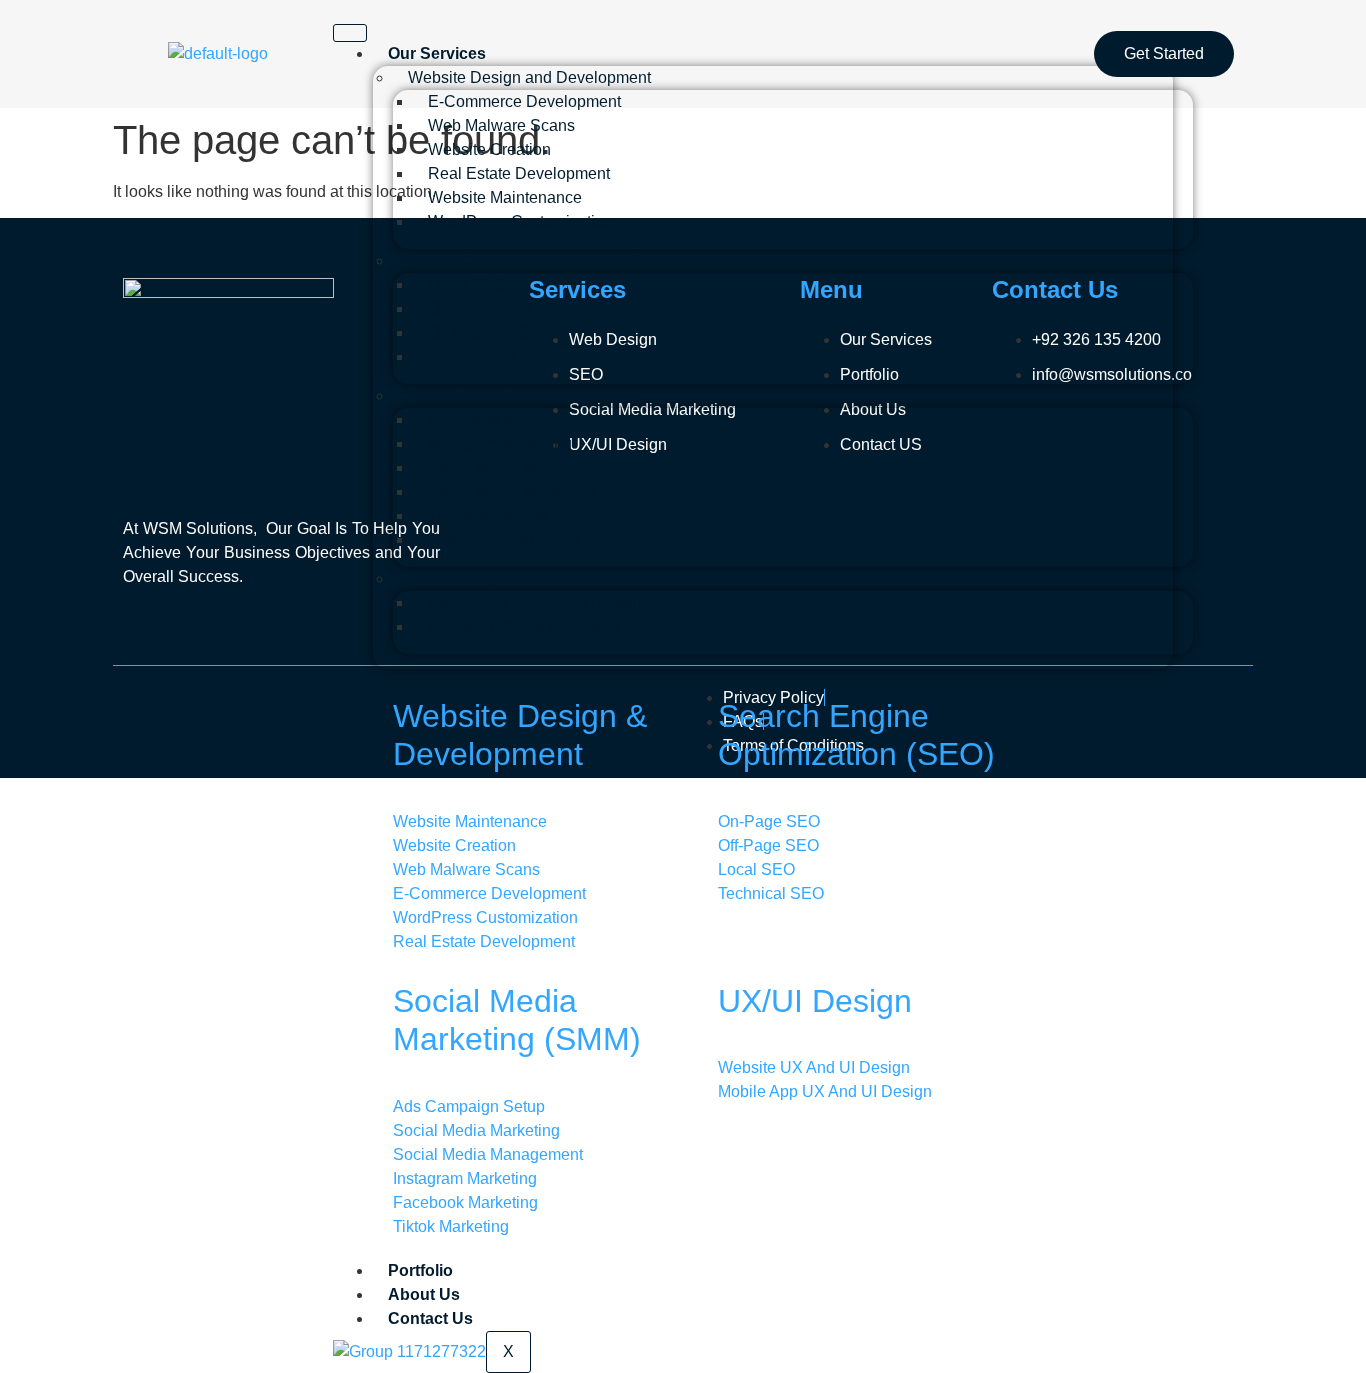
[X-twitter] (226, 711)
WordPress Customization (520, 221)
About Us (424, 1294)
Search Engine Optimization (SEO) (531, 260)
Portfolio (420, 1270)
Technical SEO (481, 356)
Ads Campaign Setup (504, 539)
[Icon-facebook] (148, 711)
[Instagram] (304, 711)
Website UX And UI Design (524, 626)
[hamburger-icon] (350, 33)
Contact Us (430, 1318)
